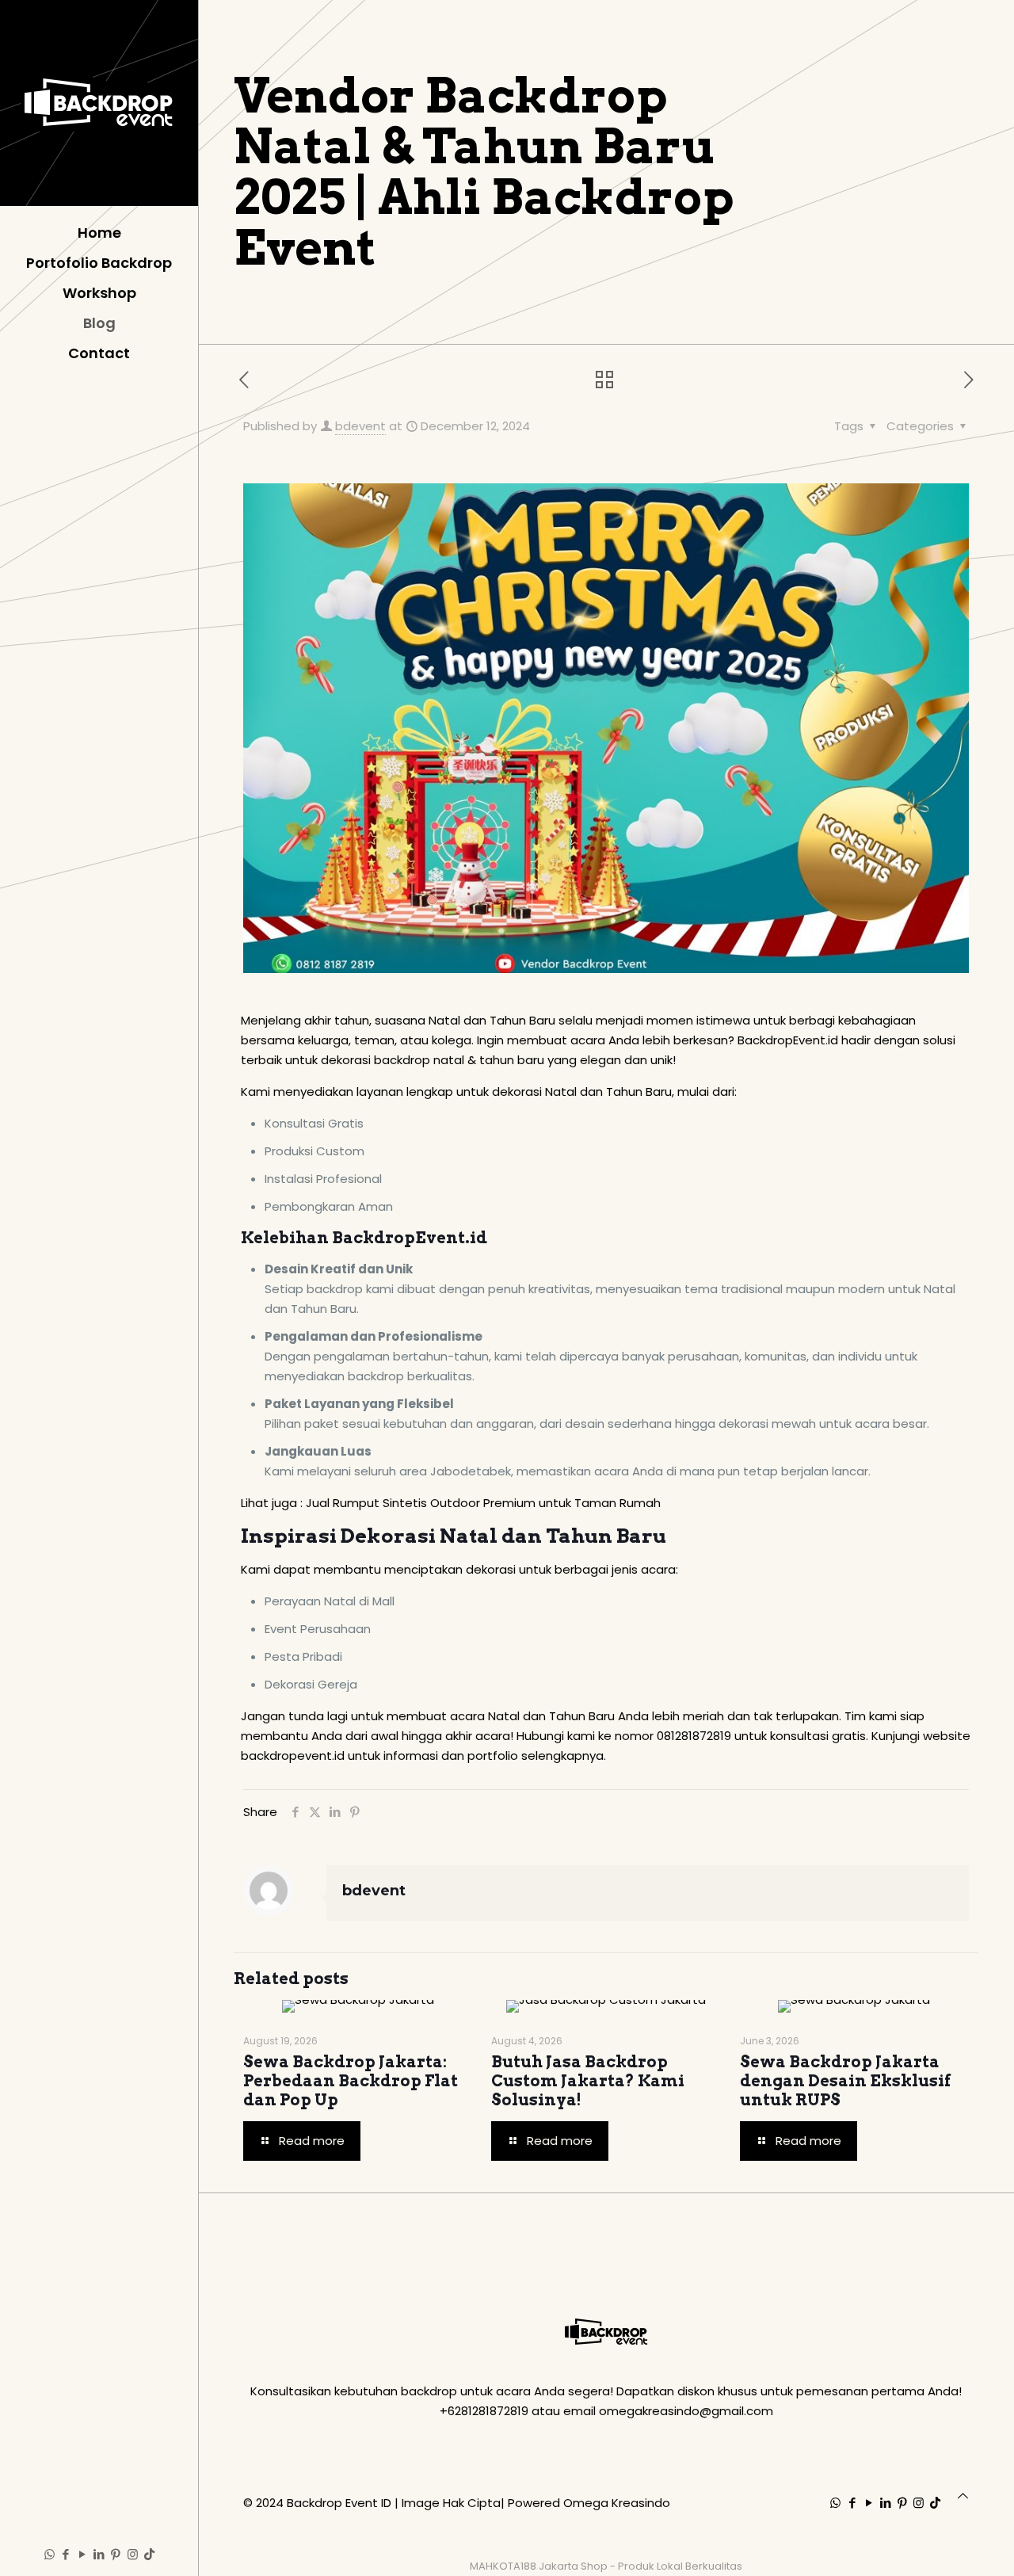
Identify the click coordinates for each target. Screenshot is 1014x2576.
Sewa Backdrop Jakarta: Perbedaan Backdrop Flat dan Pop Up (351, 2081)
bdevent (360, 426)
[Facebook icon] (66, 2554)
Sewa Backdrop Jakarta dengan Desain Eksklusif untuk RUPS (845, 2081)
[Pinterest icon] (116, 2554)
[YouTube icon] (83, 2554)
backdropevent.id (293, 1755)
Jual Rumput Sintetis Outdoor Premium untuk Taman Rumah (483, 1503)
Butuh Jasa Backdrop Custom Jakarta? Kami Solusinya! (588, 2081)
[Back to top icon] (963, 2496)
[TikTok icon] (149, 2554)
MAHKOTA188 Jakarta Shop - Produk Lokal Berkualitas (606, 2566)
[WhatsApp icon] (50, 2554)
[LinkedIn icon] (99, 2554)
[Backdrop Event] (99, 103)
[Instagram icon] (133, 2554)
